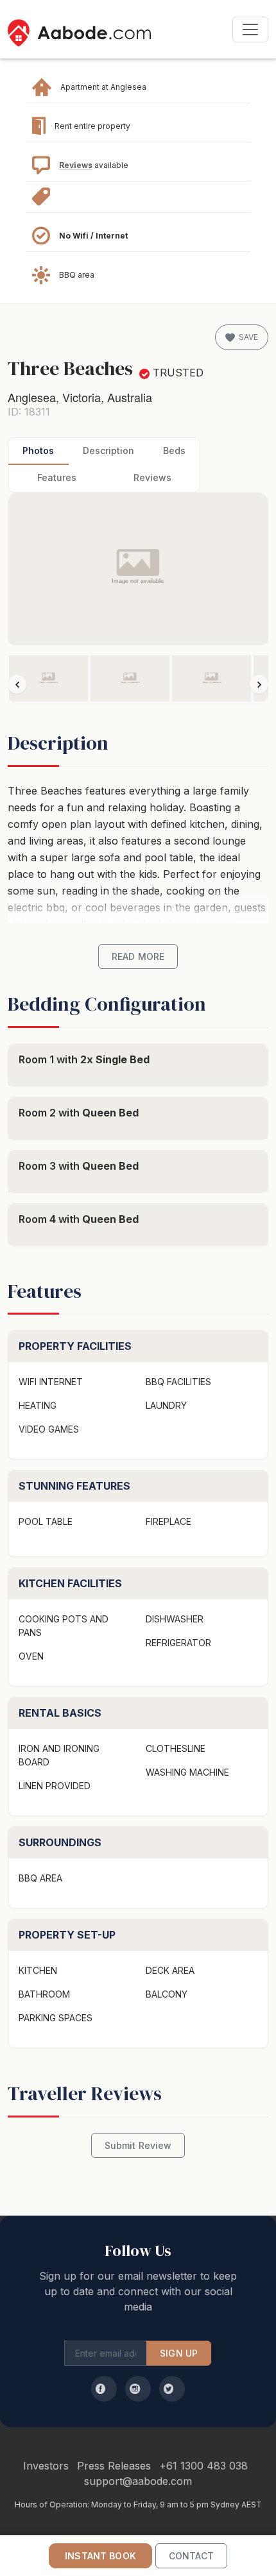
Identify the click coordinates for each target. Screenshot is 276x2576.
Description (108, 450)
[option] (48, 678)
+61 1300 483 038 (203, 2466)
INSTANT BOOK (100, 2556)
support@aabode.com (138, 2481)
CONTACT (191, 2556)
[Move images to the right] (259, 685)
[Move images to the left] (17, 685)
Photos (38, 450)
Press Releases (114, 2466)
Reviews (76, 165)
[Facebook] (104, 2389)
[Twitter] (172, 2389)
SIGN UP (179, 2353)
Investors (46, 2466)
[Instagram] (138, 2389)
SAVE (248, 337)
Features (57, 477)
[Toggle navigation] (250, 29)
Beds (174, 450)
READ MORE (138, 956)
